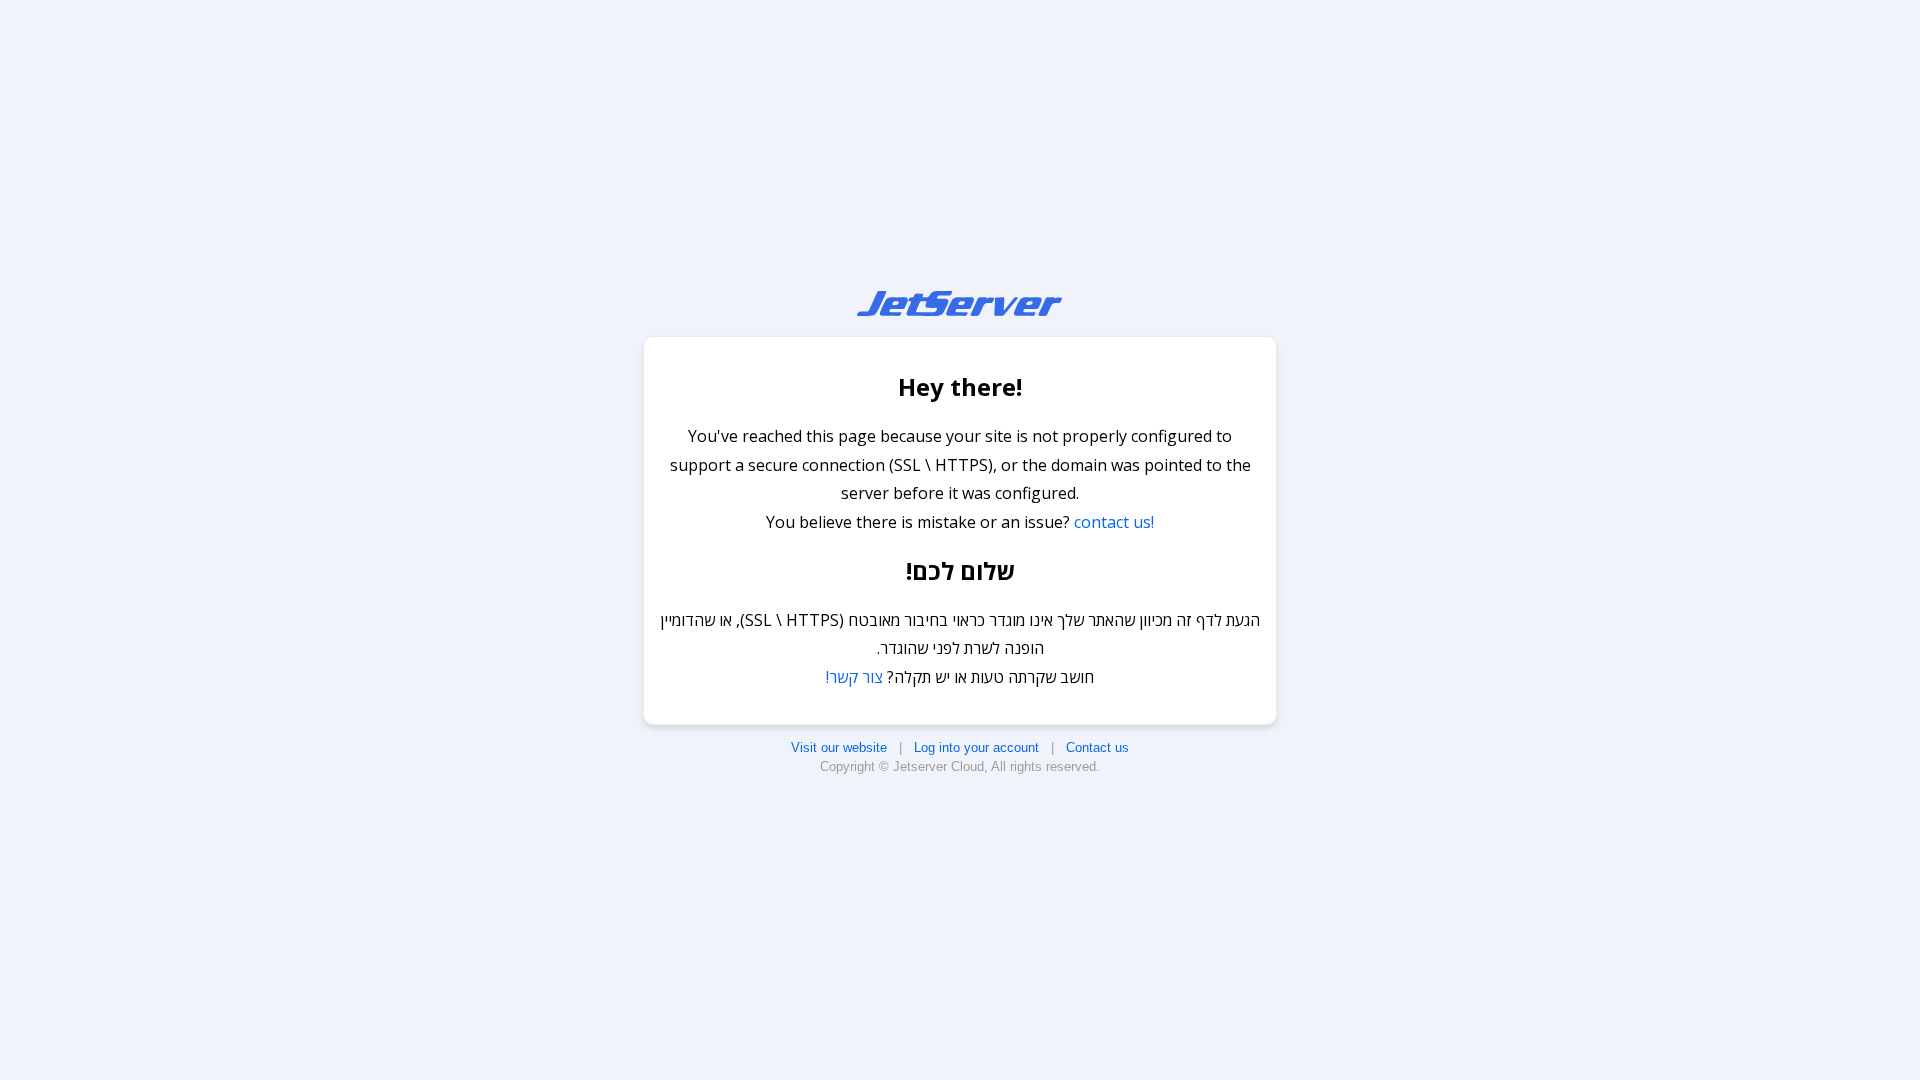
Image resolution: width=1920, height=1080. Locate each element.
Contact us (1097, 747)
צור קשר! (854, 677)
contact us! (1114, 522)
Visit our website (839, 747)
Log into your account (976, 747)
